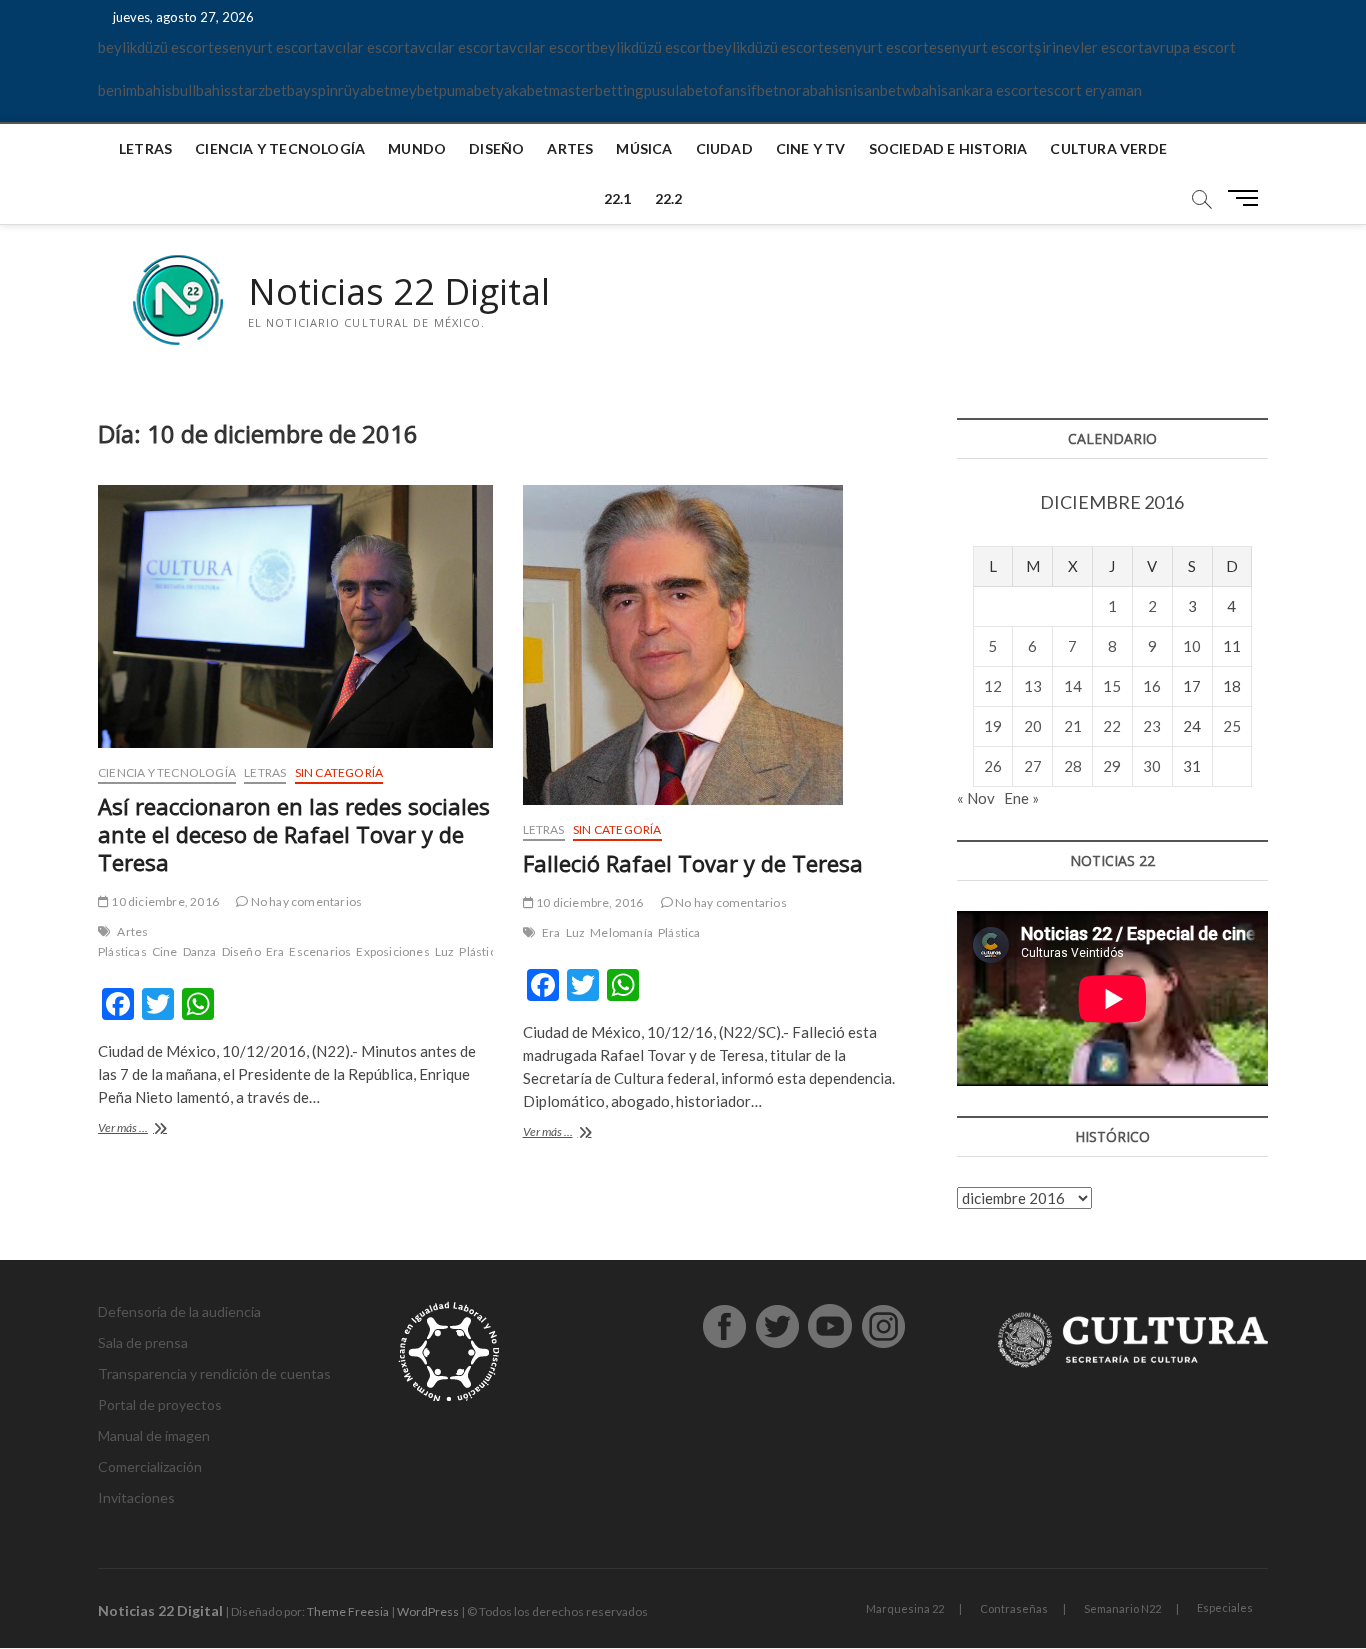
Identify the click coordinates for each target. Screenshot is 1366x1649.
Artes (570, 148)
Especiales (1225, 1607)
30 (1152, 766)
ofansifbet (744, 90)
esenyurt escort (266, 47)
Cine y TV (811, 148)
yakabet (522, 90)
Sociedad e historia (948, 148)
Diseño (496, 148)
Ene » (1021, 798)
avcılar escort (364, 47)
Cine (165, 951)
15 (1112, 686)
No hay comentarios (305, 901)
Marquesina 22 (905, 1608)
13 (1033, 686)
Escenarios (320, 951)
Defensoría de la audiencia (179, 1311)
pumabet (467, 90)
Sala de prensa (143, 1342)
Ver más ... (154, 1129)
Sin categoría (339, 772)
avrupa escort (1190, 47)
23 (1152, 726)
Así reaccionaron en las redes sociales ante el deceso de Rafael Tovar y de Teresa (294, 834)
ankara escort (993, 90)
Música (644, 148)
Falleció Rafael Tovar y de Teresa (693, 863)
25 (1232, 726)
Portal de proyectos (160, 1404)
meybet (414, 90)
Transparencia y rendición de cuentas (214, 1373)
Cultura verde (1108, 148)
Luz (445, 951)
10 (1192, 646)
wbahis (925, 90)
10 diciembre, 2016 (164, 901)
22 (1112, 726)
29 (1112, 766)
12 (993, 686)
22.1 (618, 198)
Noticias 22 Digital (399, 292)
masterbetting (596, 90)
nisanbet (873, 90)
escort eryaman (1090, 90)
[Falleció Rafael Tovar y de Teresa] (720, 645)
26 (993, 766)
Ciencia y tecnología (280, 148)
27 (1033, 766)
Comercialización (150, 1466)
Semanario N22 (1122, 1608)
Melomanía (621, 932)
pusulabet (676, 90)
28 (1073, 766)
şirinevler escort (1089, 47)
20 (1033, 726)
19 (993, 726)
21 (1073, 726)
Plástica (480, 951)
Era (275, 951)
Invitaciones (136, 1497)
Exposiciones (392, 951)
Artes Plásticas (123, 941)
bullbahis (201, 90)
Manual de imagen (154, 1435)
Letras (145, 148)
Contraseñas (1014, 1608)
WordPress (428, 1611)
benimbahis (135, 90)
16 (1152, 686)
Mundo (417, 148)
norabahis (812, 90)
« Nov (976, 798)
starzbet (259, 90)
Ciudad (724, 148)
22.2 (669, 198)
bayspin (312, 90)
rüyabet (364, 90)
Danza (200, 951)
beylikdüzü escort (156, 47)
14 (1073, 686)
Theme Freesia (348, 1611)
